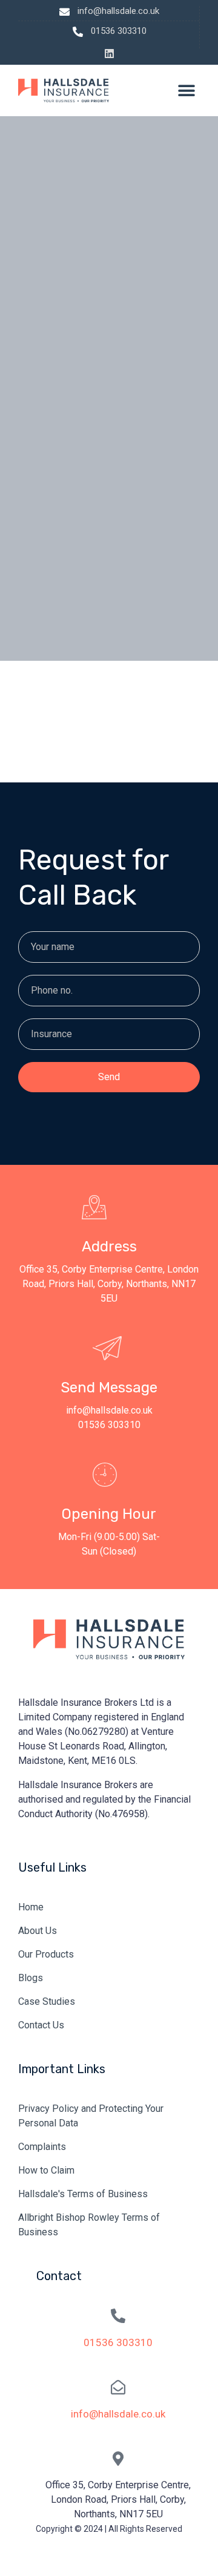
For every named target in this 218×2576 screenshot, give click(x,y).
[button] (186, 90)
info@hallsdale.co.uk (118, 2414)
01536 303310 (118, 2342)
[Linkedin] (109, 54)
